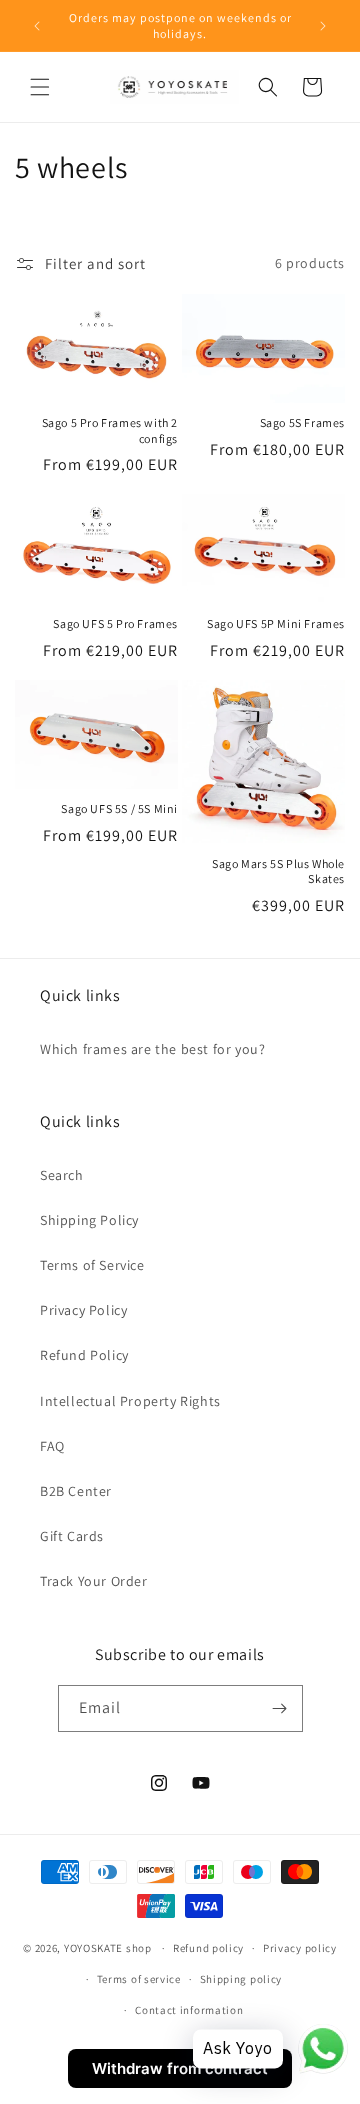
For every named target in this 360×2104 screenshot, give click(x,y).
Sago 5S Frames (302, 422)
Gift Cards (72, 1536)
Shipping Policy (89, 1220)
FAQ (52, 1446)
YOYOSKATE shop (108, 1948)
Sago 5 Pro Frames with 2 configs (110, 430)
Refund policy (208, 1948)
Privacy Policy (83, 1310)
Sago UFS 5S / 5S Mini (119, 808)
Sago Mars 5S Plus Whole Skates (278, 871)
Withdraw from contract (180, 2068)
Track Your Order (94, 1581)
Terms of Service (92, 1265)
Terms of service (139, 1979)
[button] (40, 87)
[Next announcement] (323, 26)
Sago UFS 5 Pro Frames (115, 623)
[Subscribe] (280, 1708)
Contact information (189, 2010)
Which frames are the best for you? (152, 1049)
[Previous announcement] (37, 26)
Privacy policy (300, 1948)
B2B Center (76, 1491)
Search (62, 1175)
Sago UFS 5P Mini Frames (276, 623)
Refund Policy (84, 1355)
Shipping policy (241, 1979)
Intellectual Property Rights (130, 1401)
